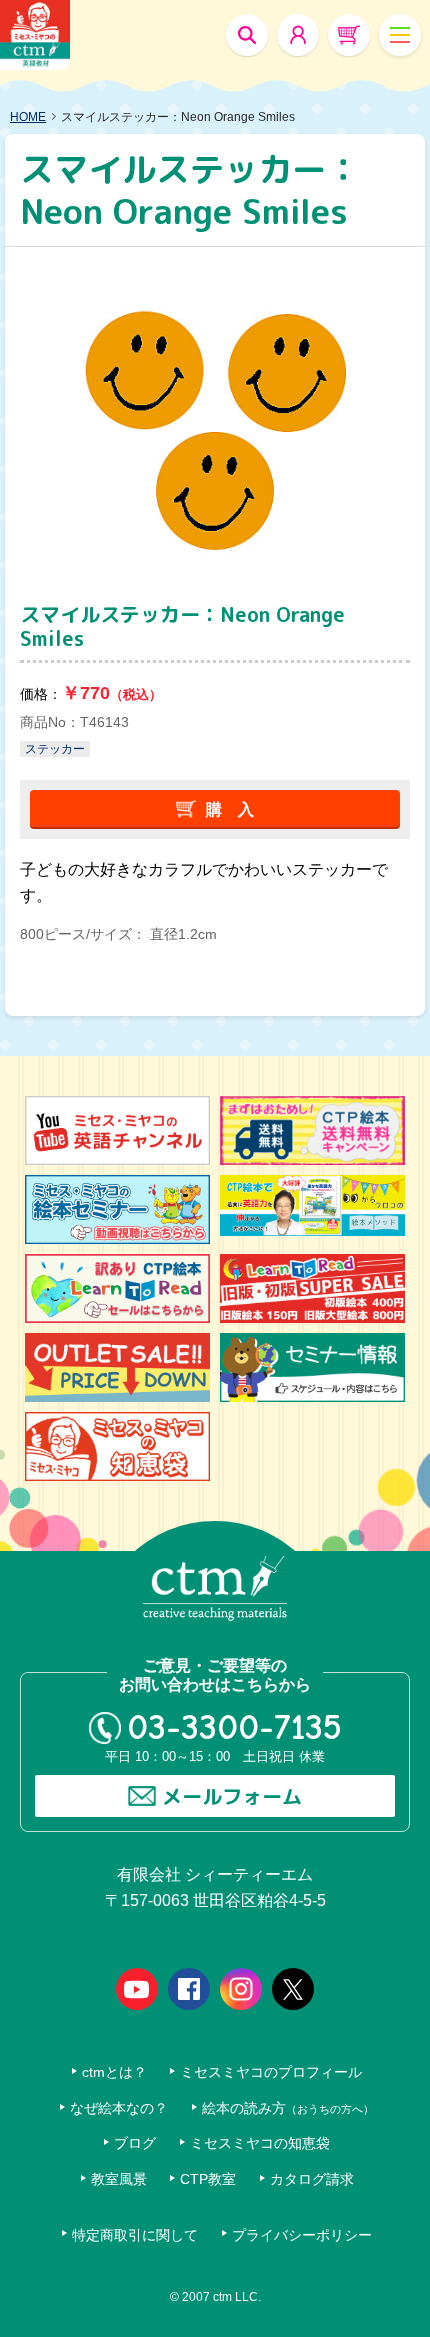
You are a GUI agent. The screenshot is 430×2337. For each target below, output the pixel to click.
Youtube (137, 1989)
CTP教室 (208, 2179)
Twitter (293, 1989)
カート (349, 35)
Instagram (241, 1989)
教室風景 (119, 2179)
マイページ (298, 35)
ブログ (135, 2143)
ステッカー (55, 749)
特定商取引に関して (135, 2235)
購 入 (230, 809)
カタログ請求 (312, 2179)
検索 (247, 35)
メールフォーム (232, 1796)
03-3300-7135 (234, 1727)
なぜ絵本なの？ (119, 2108)
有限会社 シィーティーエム (35, 35)
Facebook (189, 1989)
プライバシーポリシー (302, 2235)
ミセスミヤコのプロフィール (271, 2072)
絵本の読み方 (288, 2108)
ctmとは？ (114, 2072)
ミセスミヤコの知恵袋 (260, 2143)
